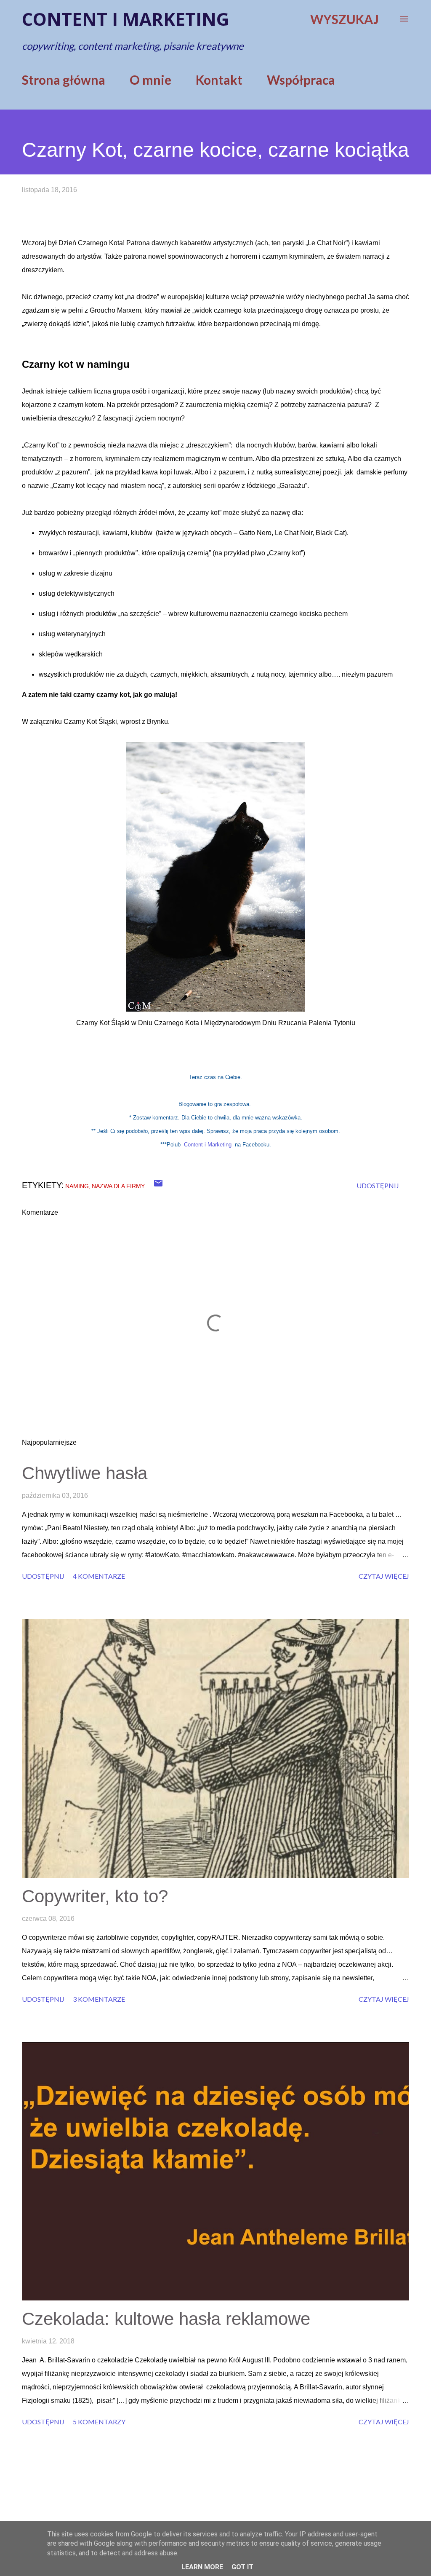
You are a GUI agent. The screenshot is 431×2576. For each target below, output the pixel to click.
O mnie (150, 80)
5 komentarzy (99, 2422)
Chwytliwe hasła (85, 1473)
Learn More (202, 2567)
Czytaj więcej (384, 1576)
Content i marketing (125, 19)
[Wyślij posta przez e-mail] (158, 1185)
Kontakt (219, 80)
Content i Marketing (208, 1145)
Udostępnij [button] (378, 1185)
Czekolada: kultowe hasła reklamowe (166, 2319)
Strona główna (64, 80)
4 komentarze (99, 1576)
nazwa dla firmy (118, 1186)
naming (77, 1186)
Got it (242, 2567)
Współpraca (301, 80)
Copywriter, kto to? (95, 1896)
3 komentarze (99, 1999)
